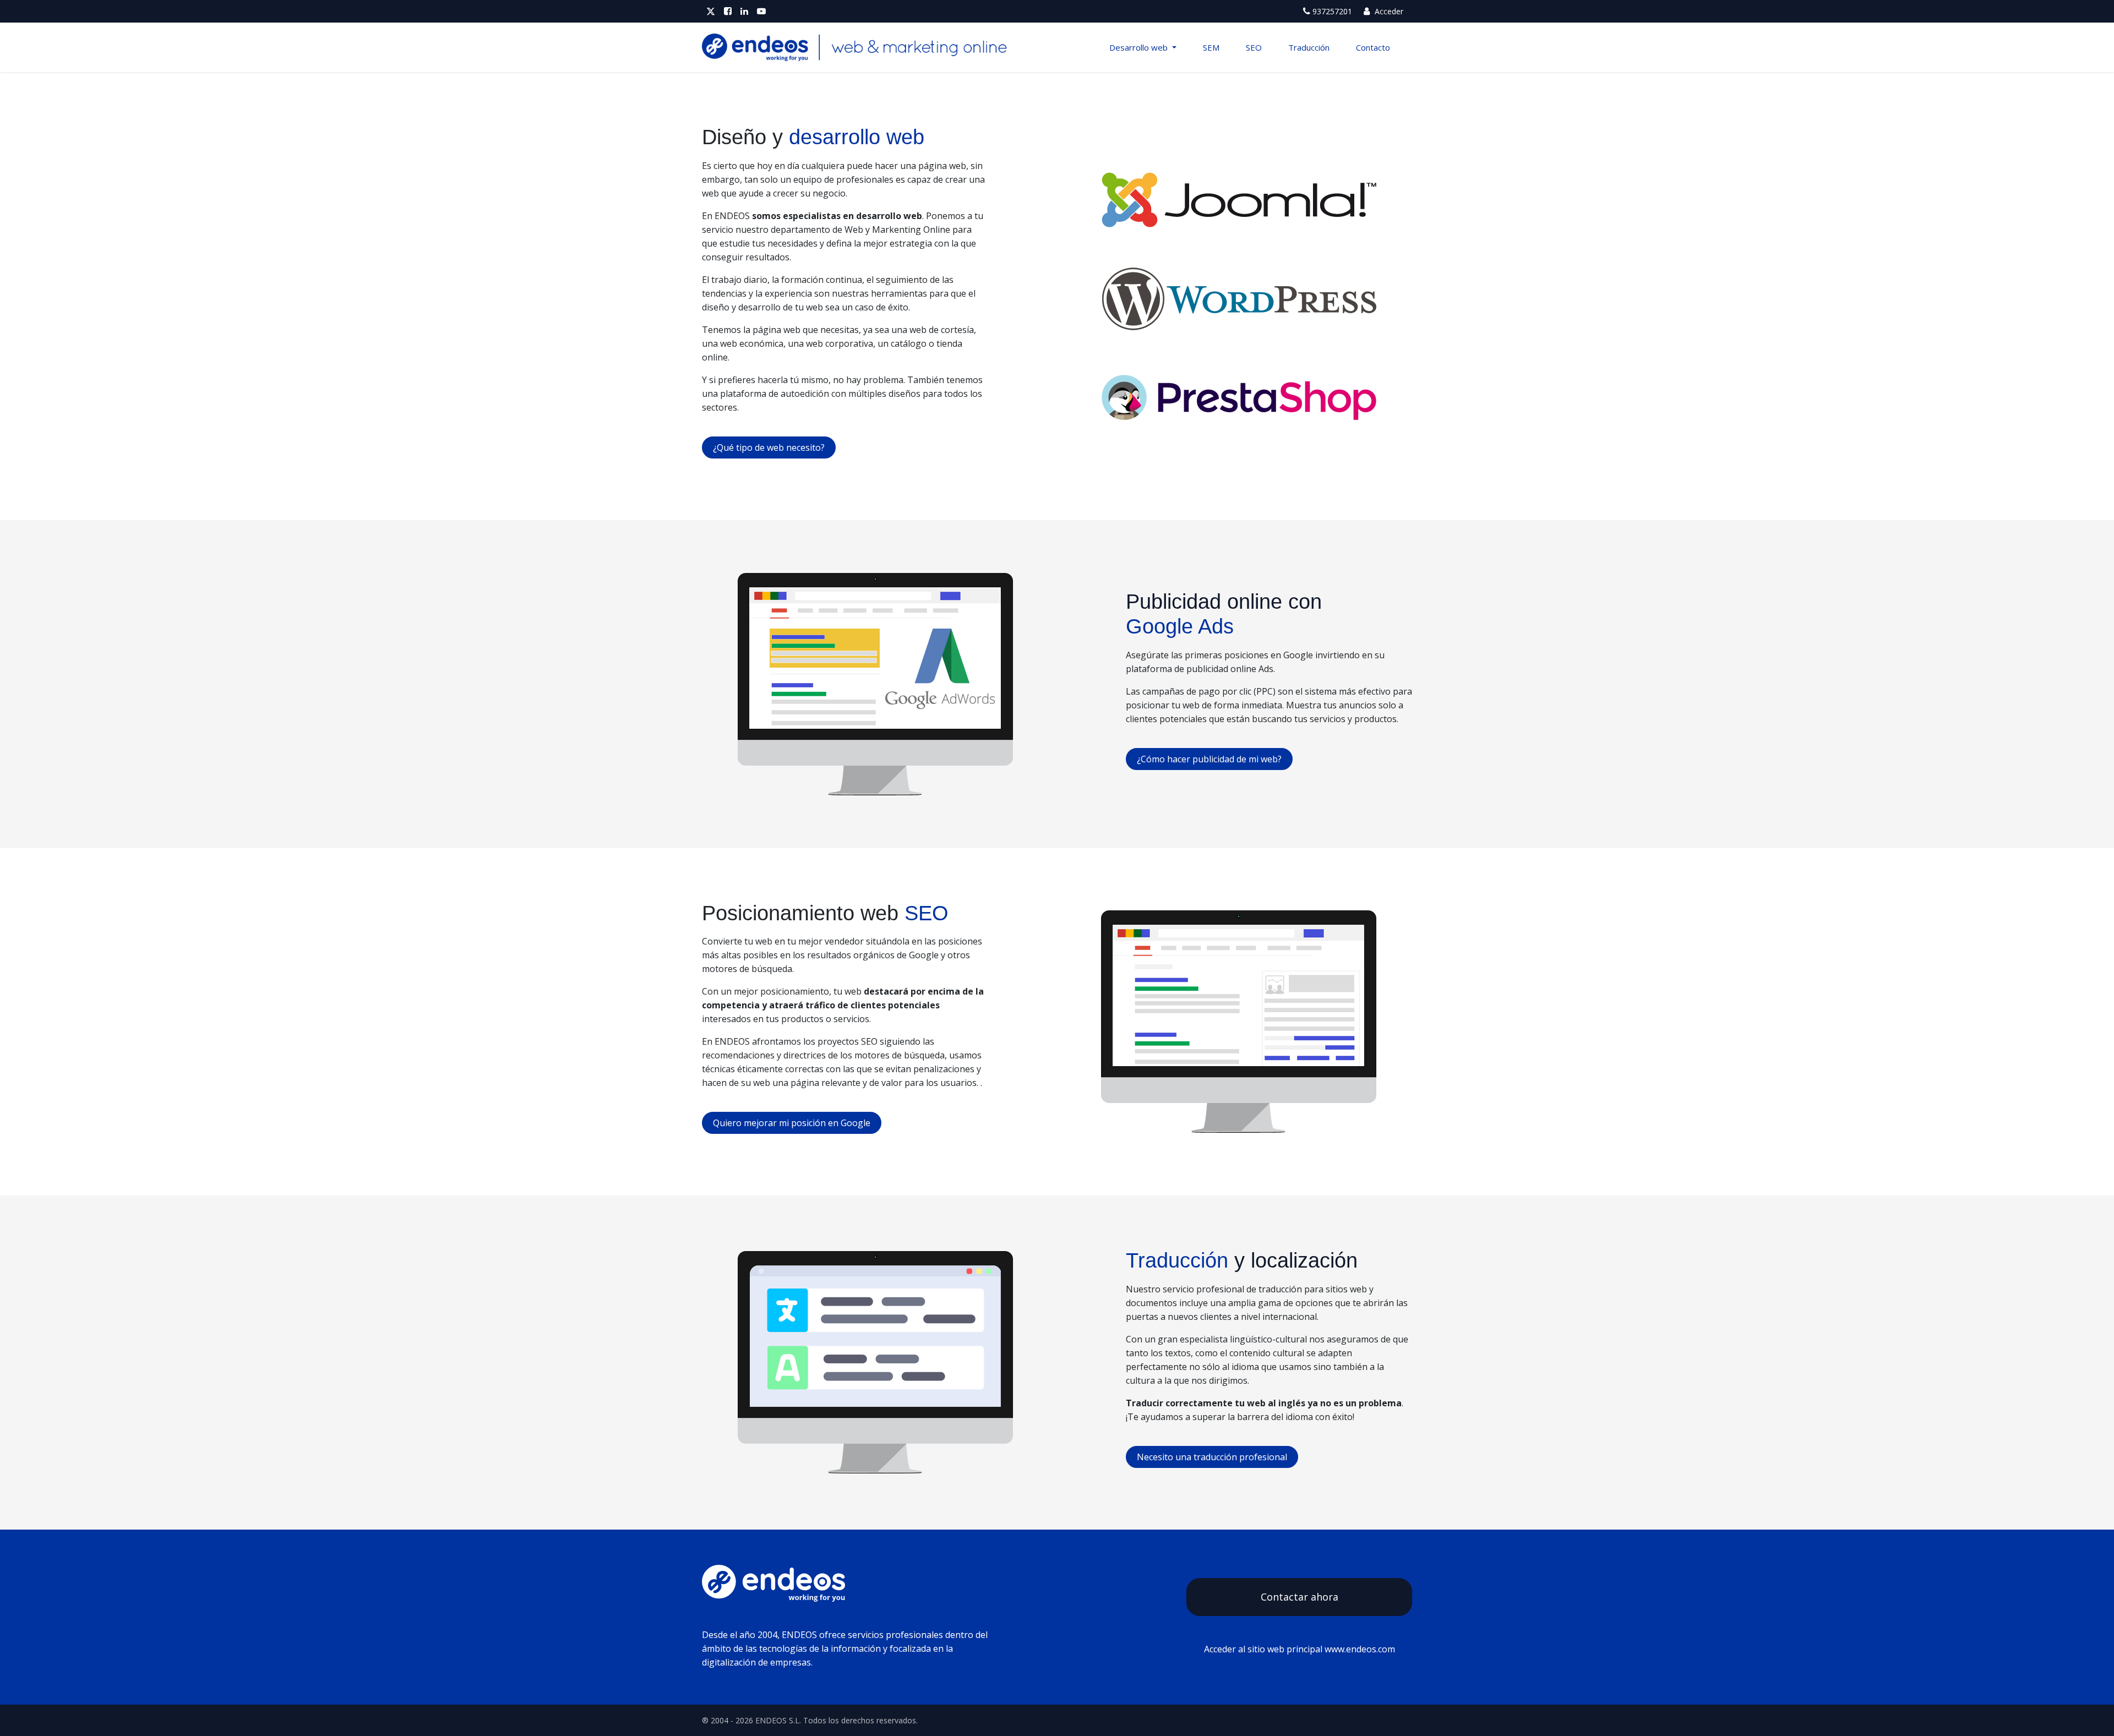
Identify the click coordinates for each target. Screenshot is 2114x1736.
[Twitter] (711, 11)
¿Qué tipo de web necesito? (769, 447)
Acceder (1388, 11)
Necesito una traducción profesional (1212, 1457)
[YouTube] (761, 11)
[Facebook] (728, 11)
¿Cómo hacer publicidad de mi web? (1209, 759)
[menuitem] (1143, 47)
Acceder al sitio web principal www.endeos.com (1300, 1649)
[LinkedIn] (744, 11)
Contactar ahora (1300, 1597)
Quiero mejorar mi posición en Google (792, 1123)
